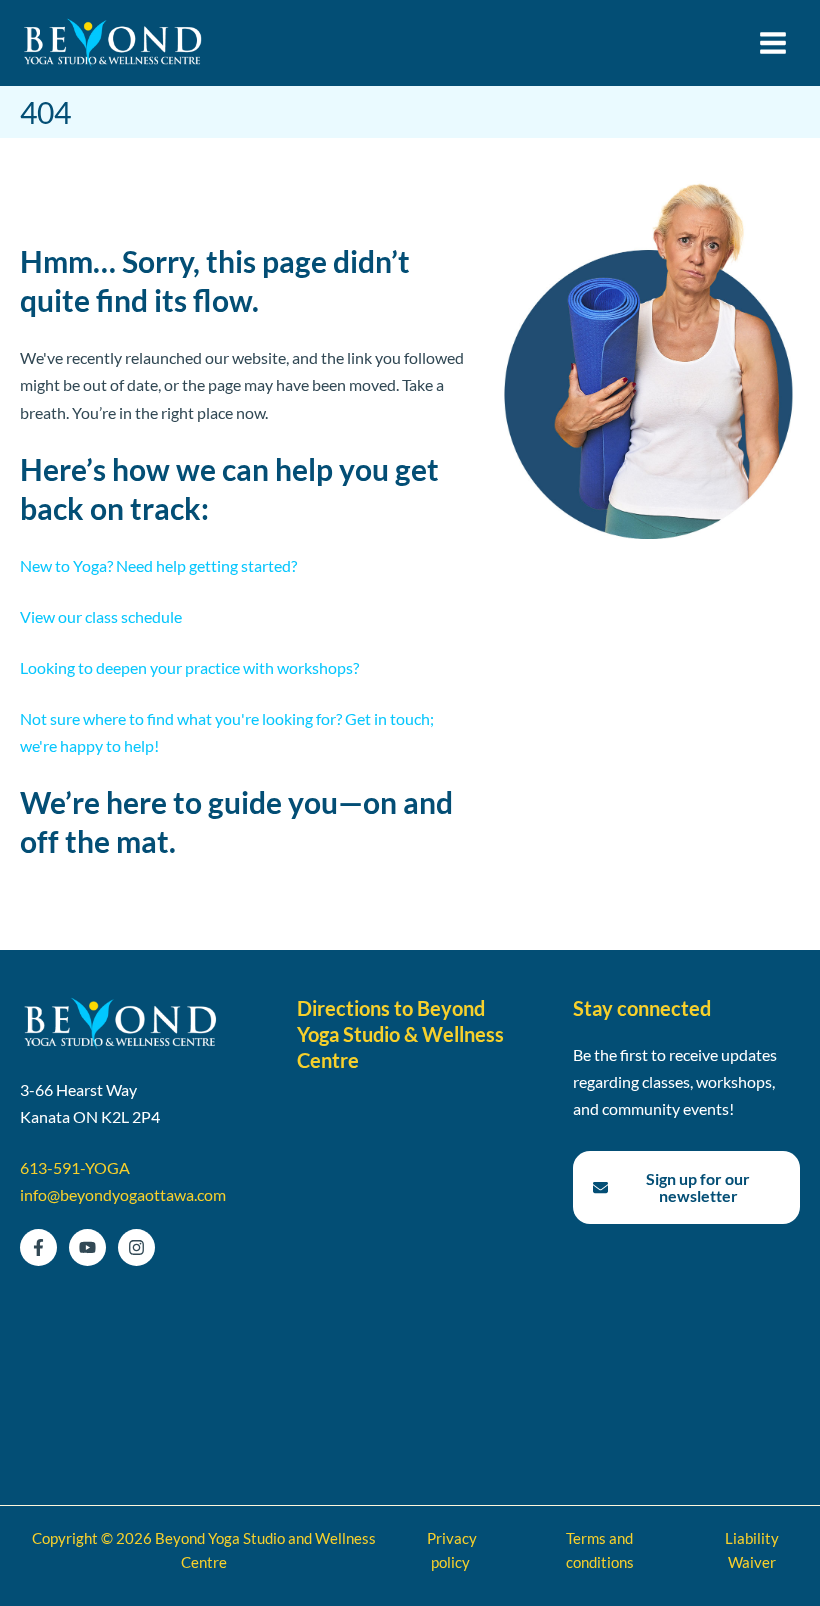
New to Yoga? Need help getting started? (158, 565)
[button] (686, 1187)
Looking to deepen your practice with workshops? (189, 667)
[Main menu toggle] (772, 43)
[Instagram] (136, 1247)
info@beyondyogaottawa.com (123, 1194)
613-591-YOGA (75, 1167)
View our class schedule (101, 616)
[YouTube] (87, 1247)
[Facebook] (38, 1247)
